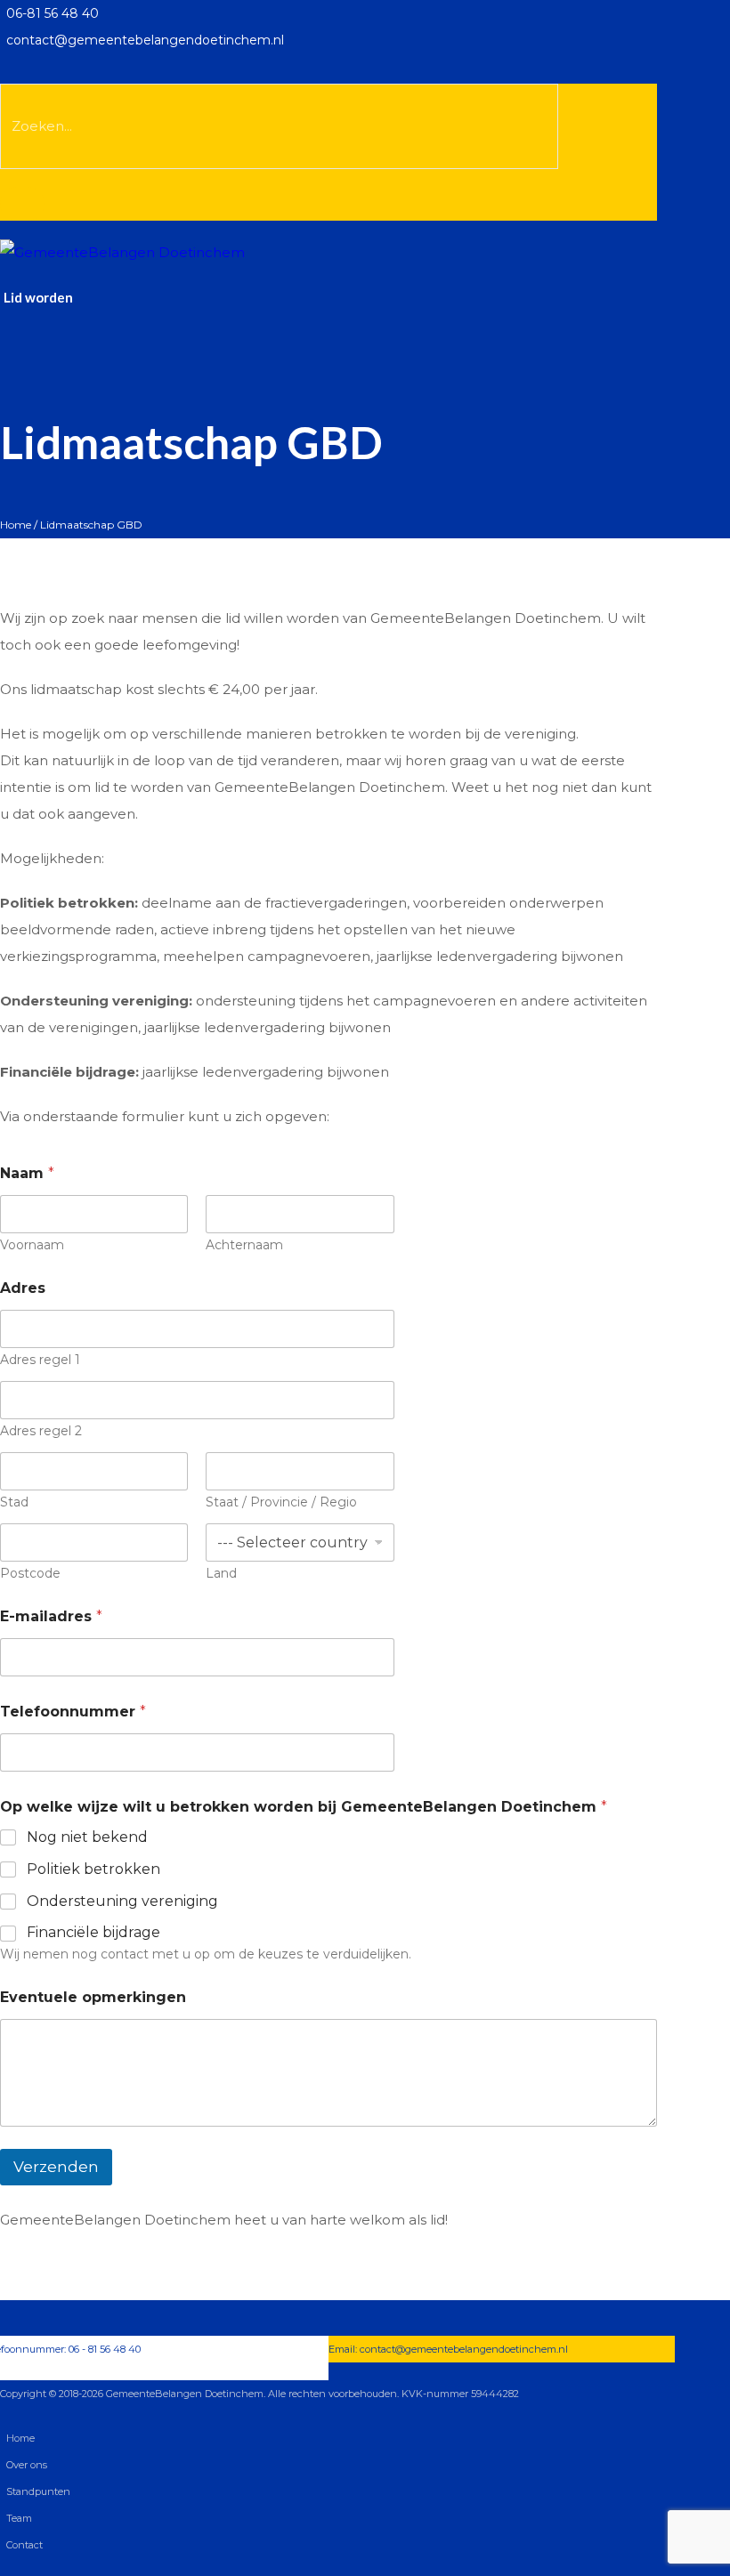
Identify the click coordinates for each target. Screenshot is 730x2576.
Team (19, 2518)
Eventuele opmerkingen (93, 1997)
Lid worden (38, 297)
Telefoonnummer (73, 1712)
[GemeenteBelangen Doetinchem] (122, 251)
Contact (24, 2545)
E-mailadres (51, 1616)
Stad (14, 1502)
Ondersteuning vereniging (122, 1901)
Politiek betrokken (93, 1869)
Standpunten (38, 2491)
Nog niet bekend (87, 1837)
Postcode (30, 1574)
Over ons (27, 2465)
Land (221, 1574)
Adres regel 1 (40, 1360)
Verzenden (56, 2167)
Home (16, 525)
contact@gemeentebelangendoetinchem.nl (464, 2349)
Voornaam (32, 1245)
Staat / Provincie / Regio (281, 1502)
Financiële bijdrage (93, 1932)
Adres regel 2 (41, 1431)
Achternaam (244, 1245)
